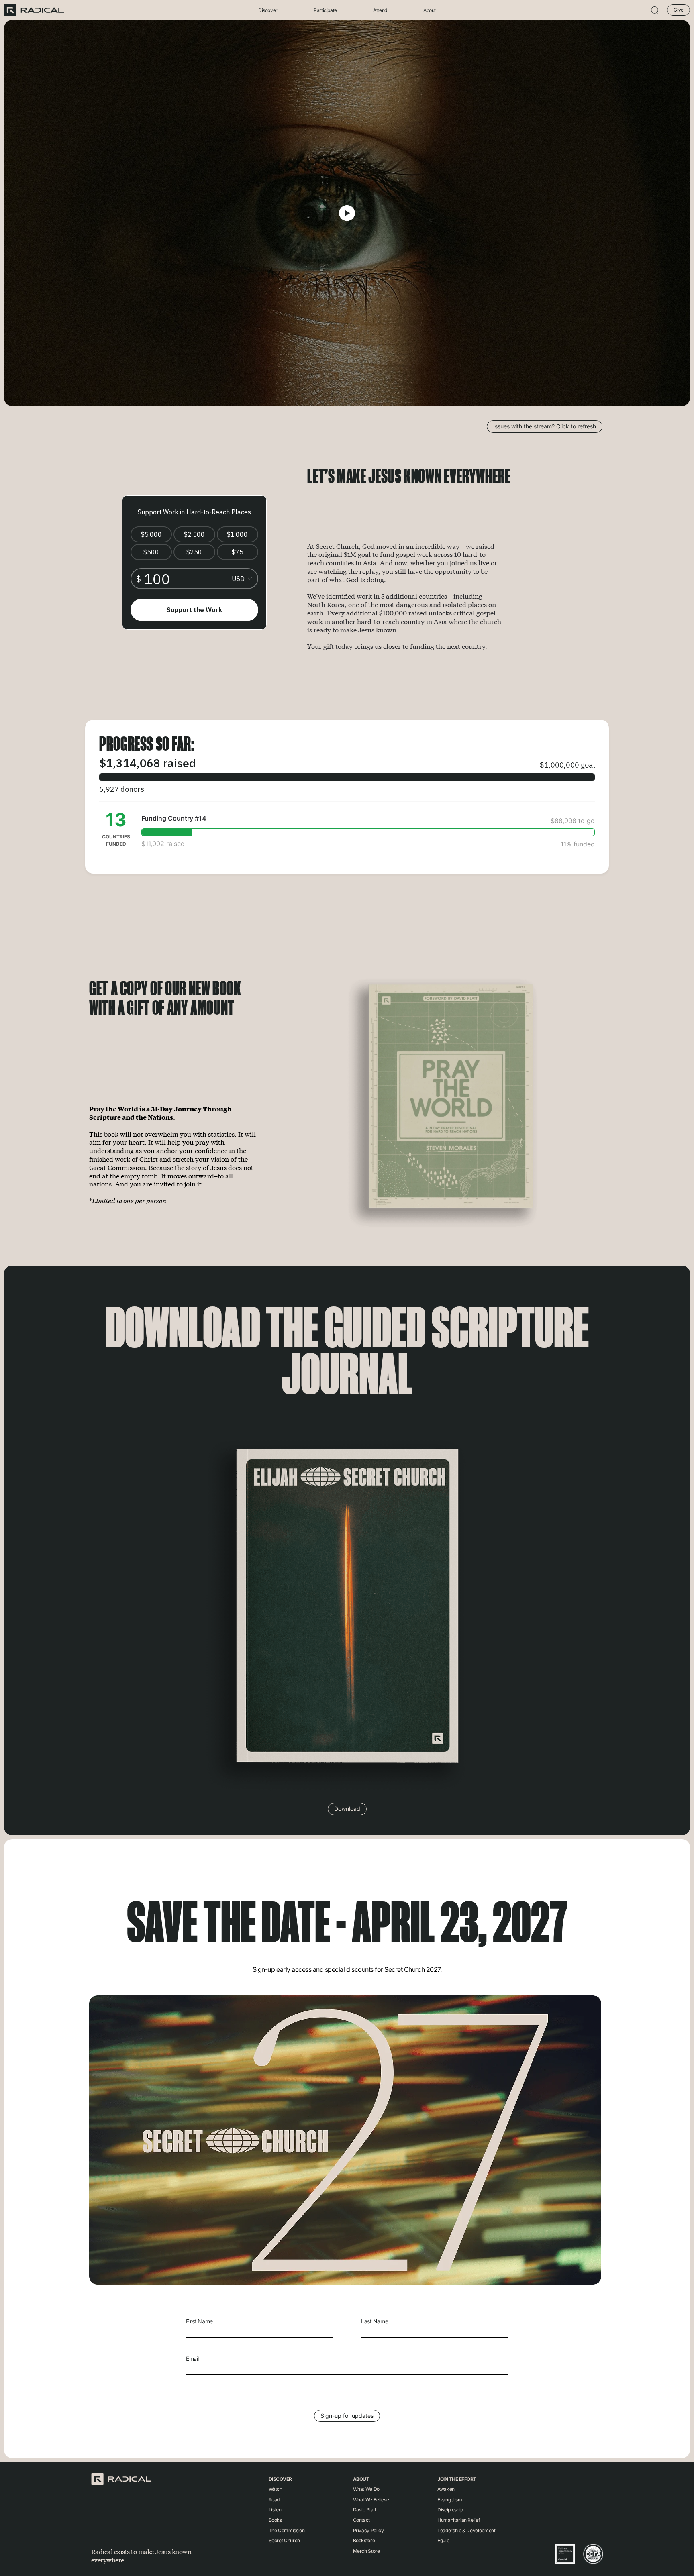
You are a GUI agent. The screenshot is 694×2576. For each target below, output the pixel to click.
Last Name (375, 2321)
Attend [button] (380, 10)
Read (274, 2500)
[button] (655, 10)
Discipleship (450, 2510)
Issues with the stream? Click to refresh (545, 426)
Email (192, 2359)
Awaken (446, 2489)
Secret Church (284, 2540)
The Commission (287, 2530)
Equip (443, 2540)
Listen (275, 2510)
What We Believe (371, 2500)
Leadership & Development (466, 2530)
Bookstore (364, 2540)
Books (275, 2520)
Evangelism (450, 2500)
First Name (199, 2321)
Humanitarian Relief (458, 2520)
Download (347, 1809)
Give (679, 10)
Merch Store (366, 2551)
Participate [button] (325, 10)
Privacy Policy (368, 2530)
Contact (361, 2520)
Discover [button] (268, 10)
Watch (276, 2489)
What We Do (366, 2489)
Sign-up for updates (347, 2416)
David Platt (365, 2510)
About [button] (430, 10)
